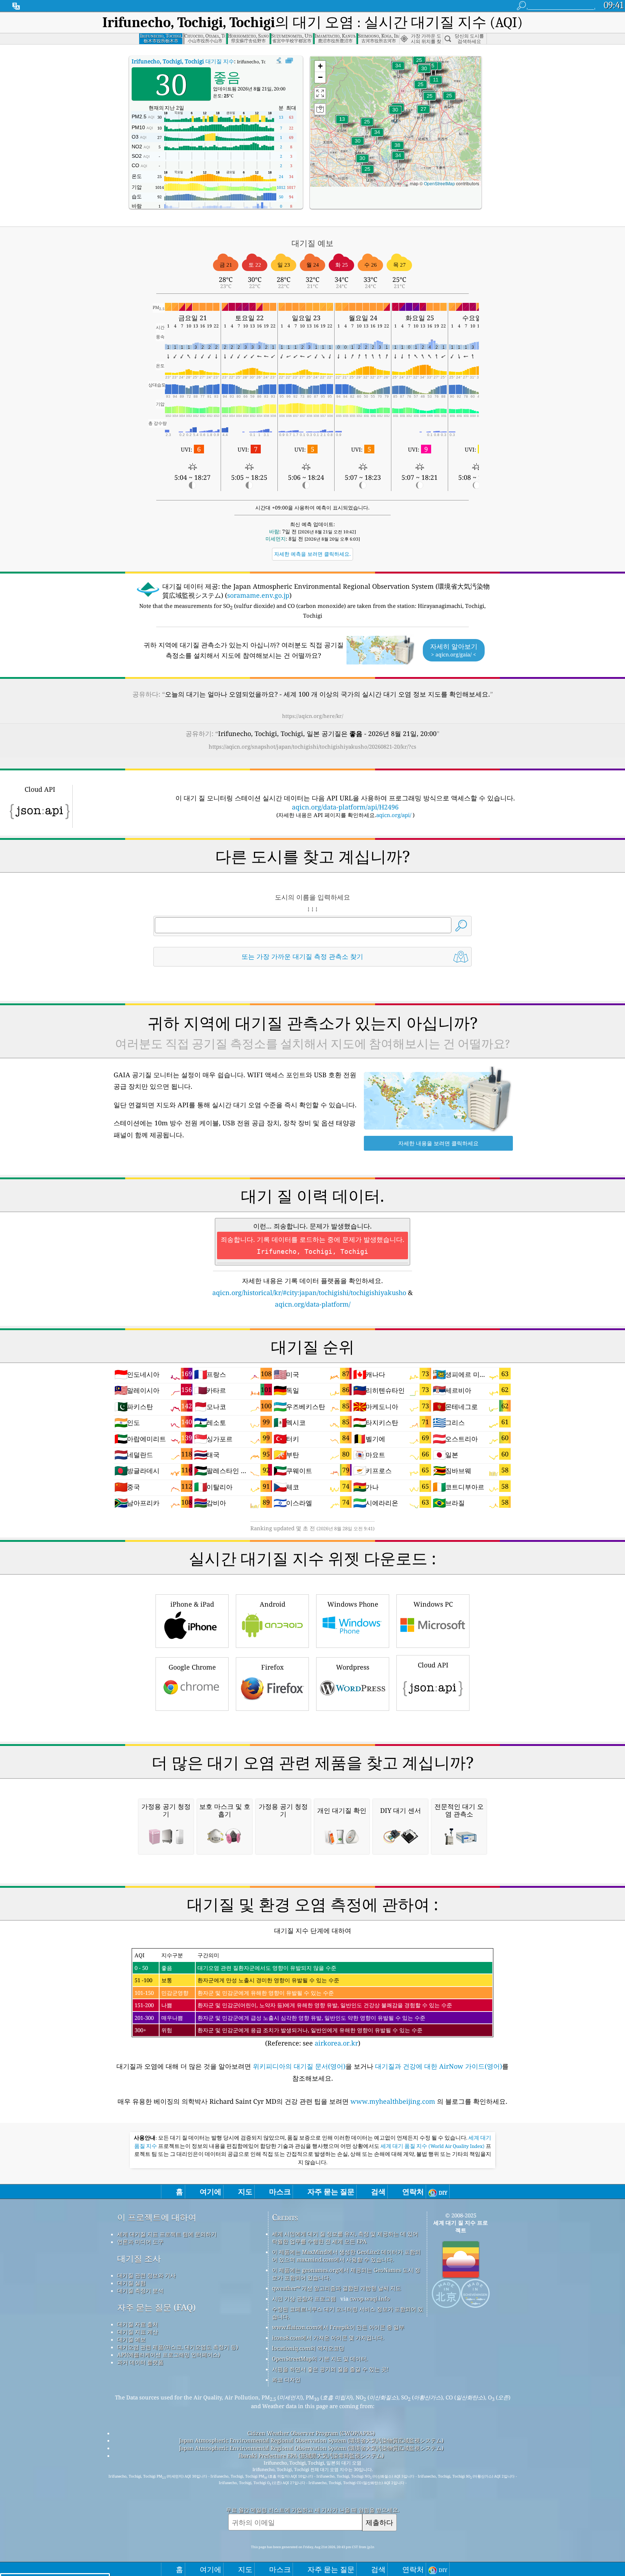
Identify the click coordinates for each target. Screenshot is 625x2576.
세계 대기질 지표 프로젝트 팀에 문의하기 (167, 2234)
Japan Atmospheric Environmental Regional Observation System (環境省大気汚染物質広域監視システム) (311, 2440)
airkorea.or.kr (336, 2043)
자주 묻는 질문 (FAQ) (156, 2307)
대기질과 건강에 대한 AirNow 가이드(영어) (439, 2066)
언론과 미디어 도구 (140, 2242)
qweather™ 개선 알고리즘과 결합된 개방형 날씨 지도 (337, 2288)
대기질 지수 (183, 61)
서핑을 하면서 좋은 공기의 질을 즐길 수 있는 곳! (330, 2369)
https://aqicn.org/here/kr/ (313, 716)
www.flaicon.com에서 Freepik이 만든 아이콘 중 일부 (338, 2327)
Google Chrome (192, 1667)
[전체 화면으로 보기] (289, 61)
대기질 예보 (131, 2339)
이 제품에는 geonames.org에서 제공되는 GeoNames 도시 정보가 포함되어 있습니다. (346, 2274)
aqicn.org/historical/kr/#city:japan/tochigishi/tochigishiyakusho (309, 1293)
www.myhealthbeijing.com (394, 2101)
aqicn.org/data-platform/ (313, 1304)
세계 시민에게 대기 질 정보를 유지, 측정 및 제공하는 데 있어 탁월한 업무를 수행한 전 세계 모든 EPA (345, 2237)
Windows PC (433, 1604)
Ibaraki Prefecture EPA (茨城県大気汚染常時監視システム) (311, 2456)
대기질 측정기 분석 (140, 2291)
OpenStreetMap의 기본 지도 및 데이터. (320, 2359)
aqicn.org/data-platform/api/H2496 (345, 807)
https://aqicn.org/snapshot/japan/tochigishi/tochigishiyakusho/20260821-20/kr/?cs (312, 746)
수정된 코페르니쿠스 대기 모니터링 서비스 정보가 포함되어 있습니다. (348, 2313)
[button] (397, 150)
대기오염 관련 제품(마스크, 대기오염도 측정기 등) (178, 2347)
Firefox (272, 1667)
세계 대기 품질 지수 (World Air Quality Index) (433, 2146)
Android (273, 1604)
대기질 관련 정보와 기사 (146, 2275)
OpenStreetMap (439, 183)
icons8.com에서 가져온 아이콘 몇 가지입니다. (328, 2338)
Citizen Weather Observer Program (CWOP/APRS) (311, 2433)
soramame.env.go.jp (258, 595)
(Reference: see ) (293, 1999)
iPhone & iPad (192, 1604)
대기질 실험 (131, 2283)
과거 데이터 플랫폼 (140, 2362)
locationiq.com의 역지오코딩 (308, 2348)
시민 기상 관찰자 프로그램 (304, 2298)
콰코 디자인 (286, 2380)
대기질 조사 (139, 2258)
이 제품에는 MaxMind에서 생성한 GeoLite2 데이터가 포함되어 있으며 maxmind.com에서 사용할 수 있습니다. (346, 2256)
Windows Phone (353, 1604)
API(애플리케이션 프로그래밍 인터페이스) (169, 2355)
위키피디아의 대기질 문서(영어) (299, 2066)
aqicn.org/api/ (394, 815)
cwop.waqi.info (370, 2298)
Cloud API (433, 1665)
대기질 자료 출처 (138, 2324)
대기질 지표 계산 (138, 2332)
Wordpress (353, 1667)
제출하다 (379, 2522)
